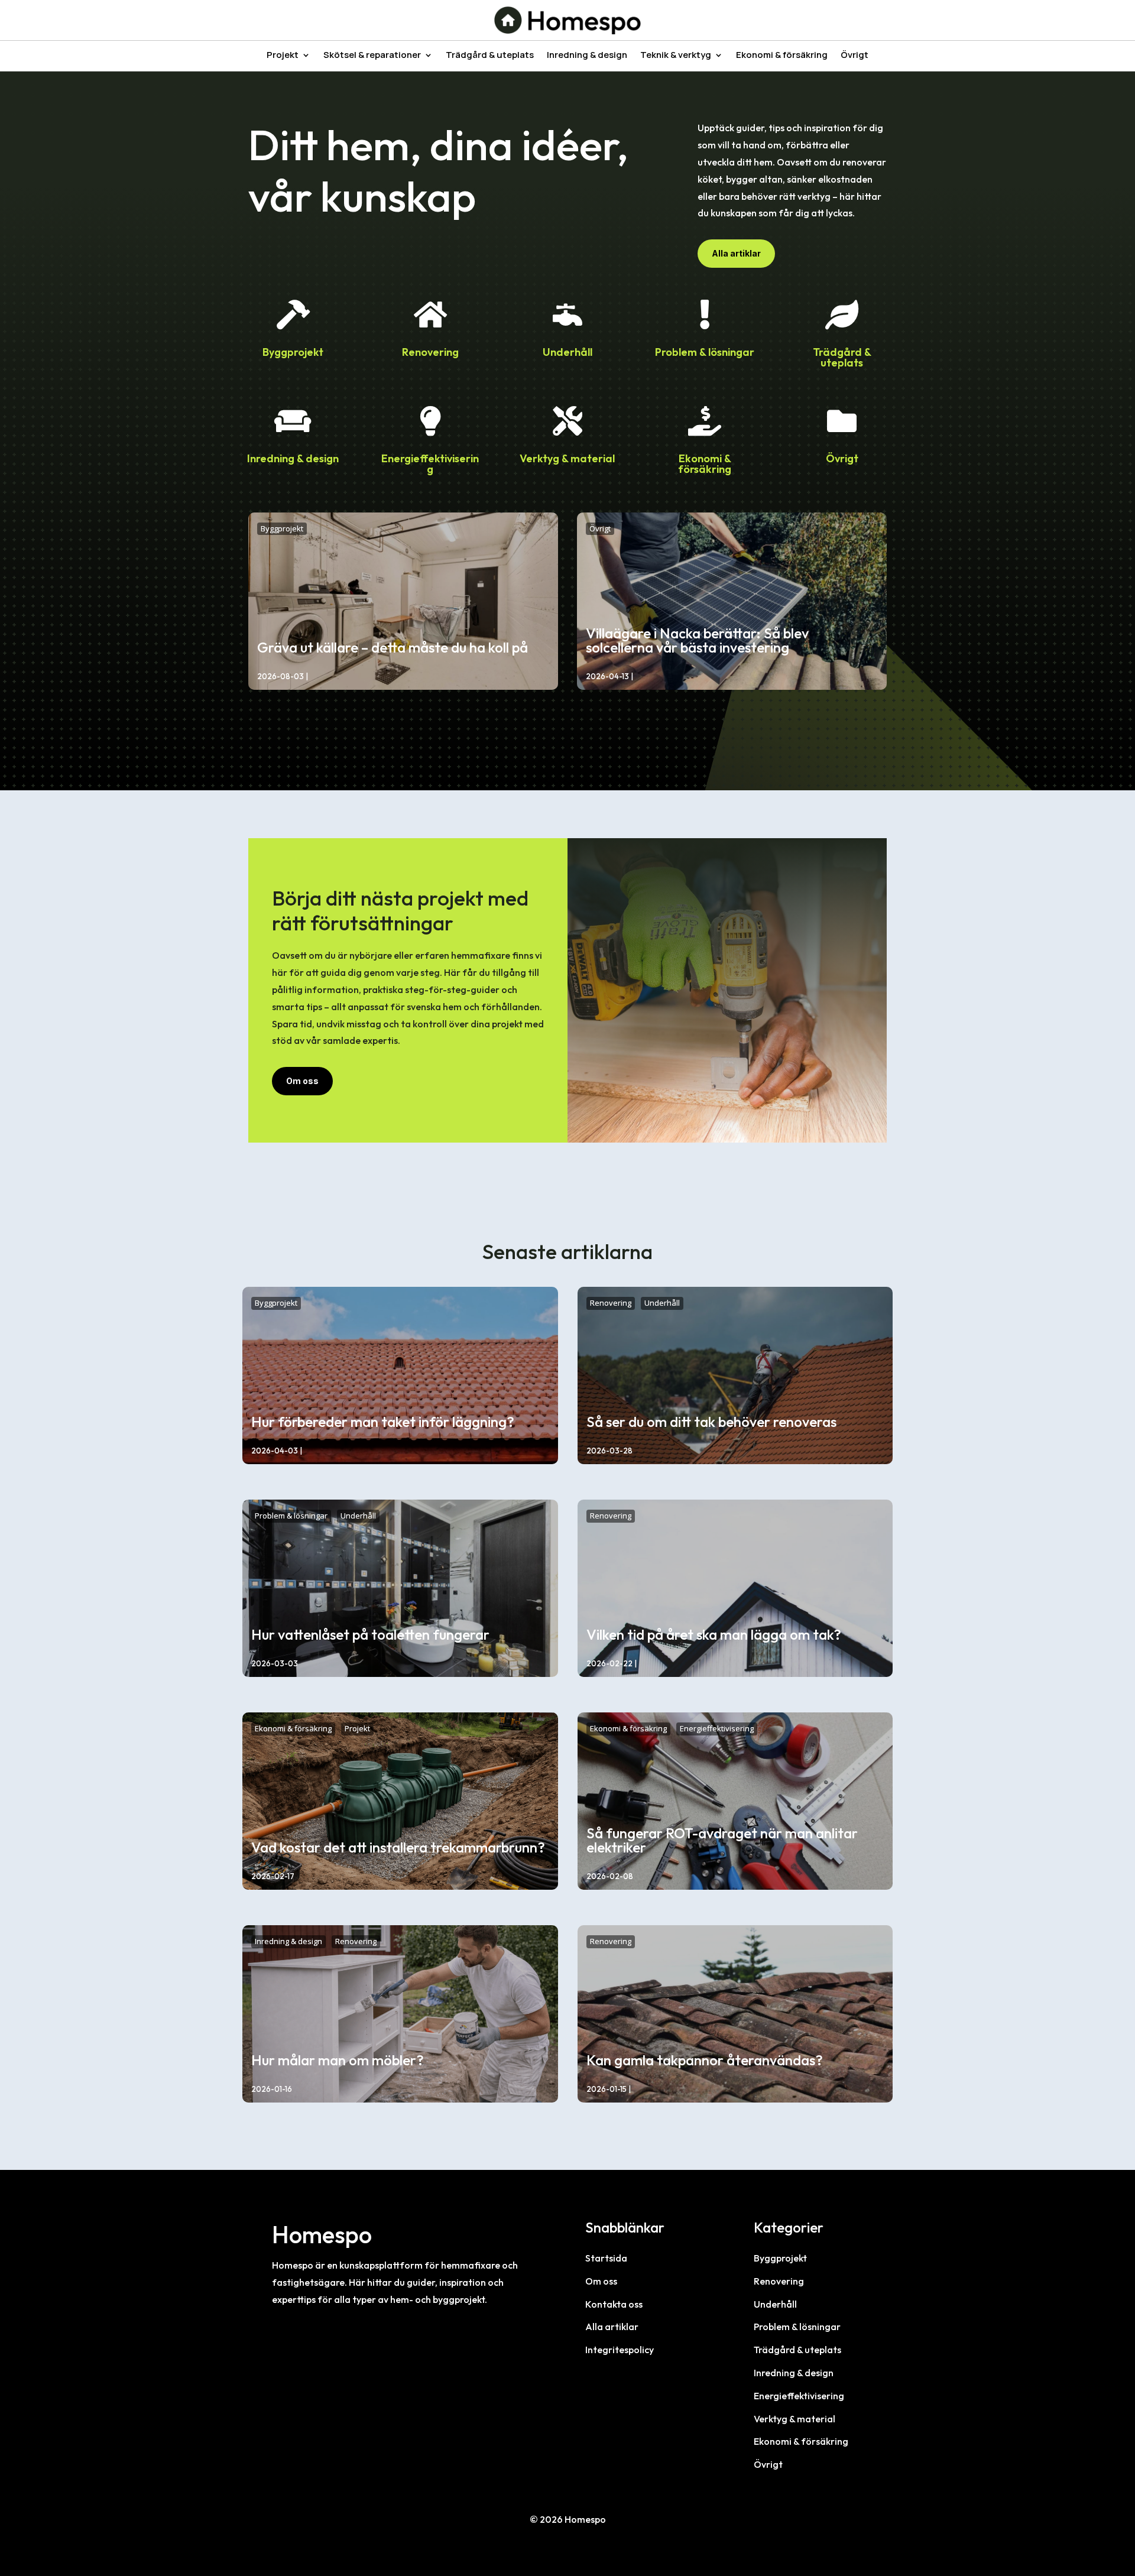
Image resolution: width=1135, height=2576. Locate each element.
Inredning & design (587, 56)
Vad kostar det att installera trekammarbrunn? (398, 1847)
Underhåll (567, 352)
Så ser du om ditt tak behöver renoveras (711, 1422)
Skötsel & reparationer (372, 56)
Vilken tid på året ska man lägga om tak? (714, 1634)
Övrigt (855, 56)
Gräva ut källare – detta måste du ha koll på (393, 647)
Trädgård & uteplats (490, 56)
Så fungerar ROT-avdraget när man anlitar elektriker (722, 1840)
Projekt (283, 56)
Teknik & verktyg (676, 56)
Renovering (430, 352)
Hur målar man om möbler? (338, 2060)
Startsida (606, 2258)
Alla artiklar (736, 253)
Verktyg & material (567, 458)
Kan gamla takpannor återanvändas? (705, 2060)
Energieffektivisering (430, 464)
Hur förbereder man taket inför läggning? (383, 1422)
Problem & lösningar (705, 352)
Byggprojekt (293, 352)
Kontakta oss (614, 2304)
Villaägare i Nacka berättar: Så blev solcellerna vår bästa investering (697, 640)
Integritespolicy (620, 2350)
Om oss (302, 1081)
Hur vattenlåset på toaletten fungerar (370, 1634)
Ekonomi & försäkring (782, 56)
